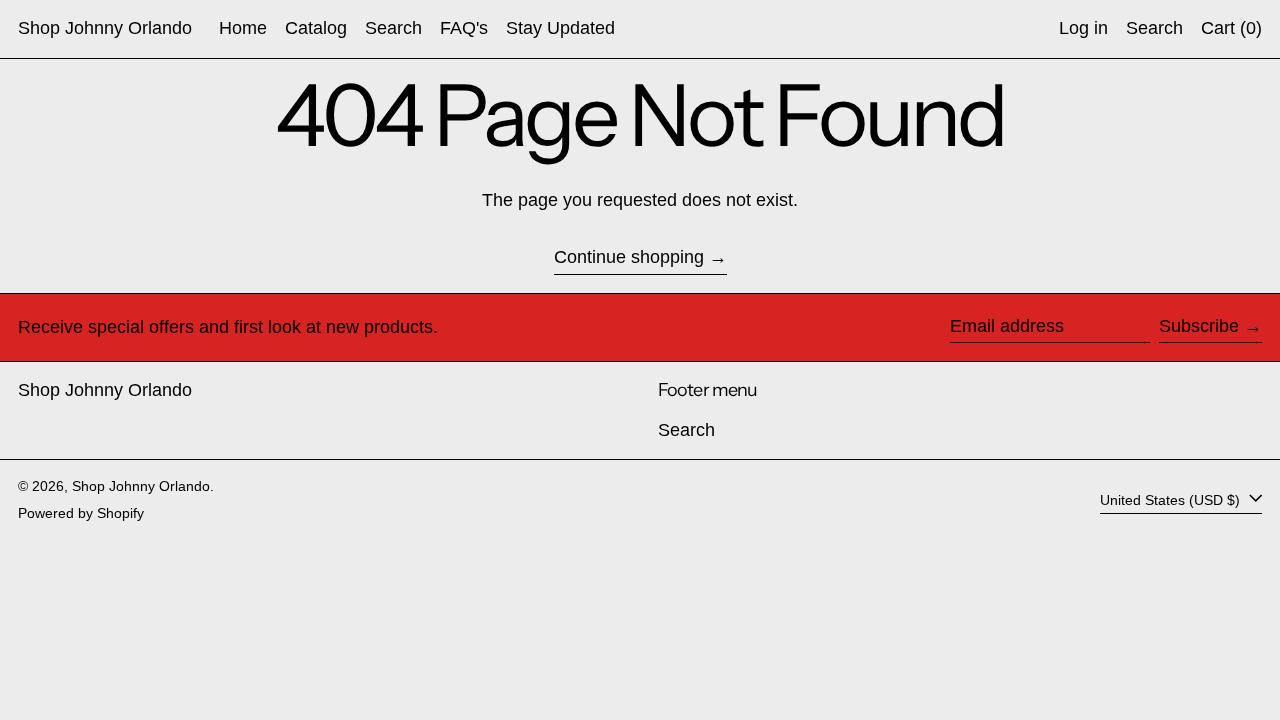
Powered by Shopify (81, 513)
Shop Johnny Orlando (105, 28)
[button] (1154, 29)
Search (686, 430)
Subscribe (1199, 326)
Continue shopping (629, 257)
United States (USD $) (1172, 499)
